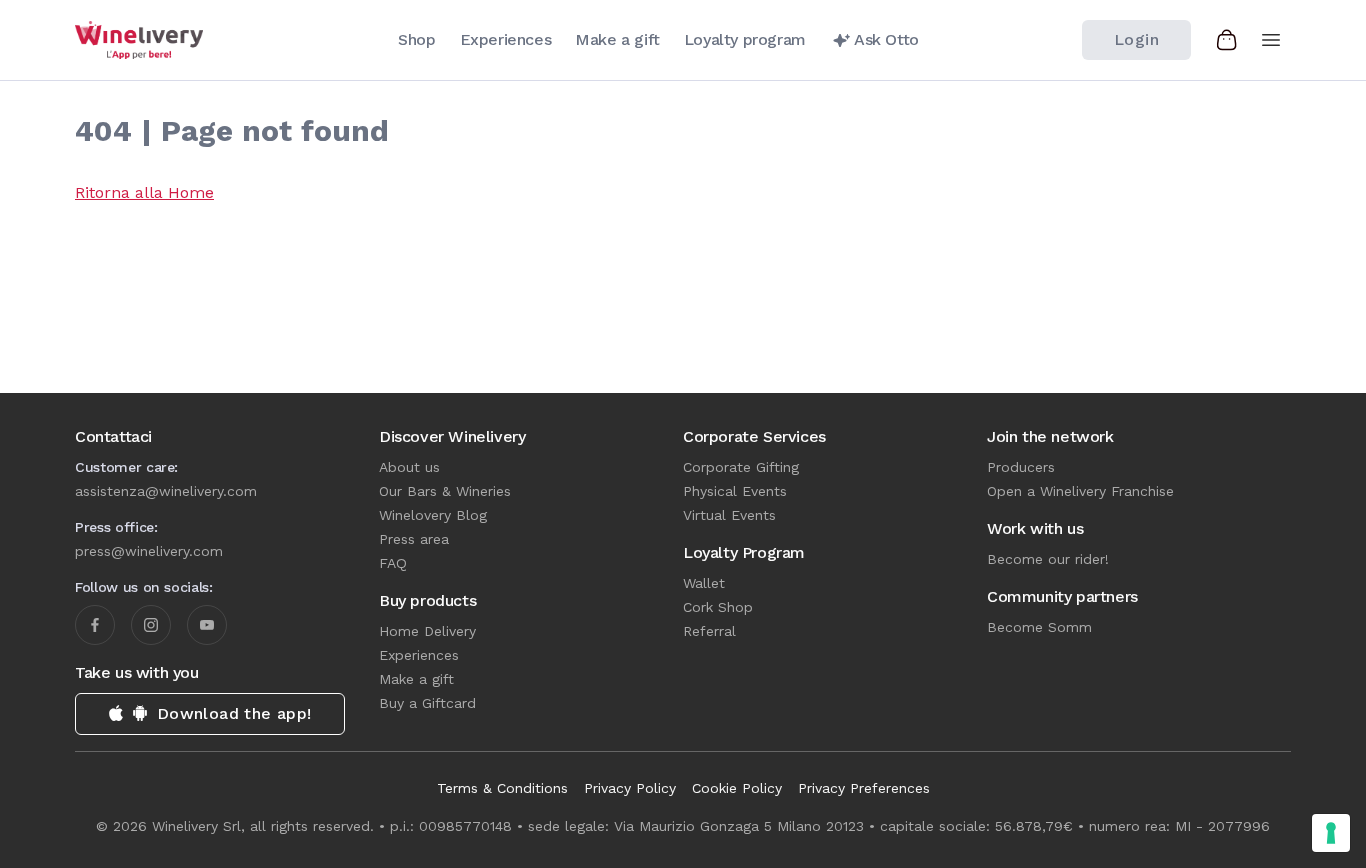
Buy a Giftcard (427, 703)
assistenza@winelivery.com (166, 491)
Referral (709, 631)
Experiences (419, 655)
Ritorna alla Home (144, 192)
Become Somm (1039, 627)
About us (409, 467)
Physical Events (735, 491)
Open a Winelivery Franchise (1080, 491)
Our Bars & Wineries (445, 491)
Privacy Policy (630, 788)
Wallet (704, 583)
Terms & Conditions (502, 788)
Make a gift (416, 679)
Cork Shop (718, 607)
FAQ (393, 563)
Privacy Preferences (864, 788)
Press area (414, 539)
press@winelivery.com (149, 551)
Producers (1021, 467)
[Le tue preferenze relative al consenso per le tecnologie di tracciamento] (1331, 833)
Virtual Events (729, 515)
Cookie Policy (737, 788)
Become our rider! (1048, 559)
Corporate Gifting (741, 467)
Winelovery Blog (433, 515)
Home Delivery (427, 631)
